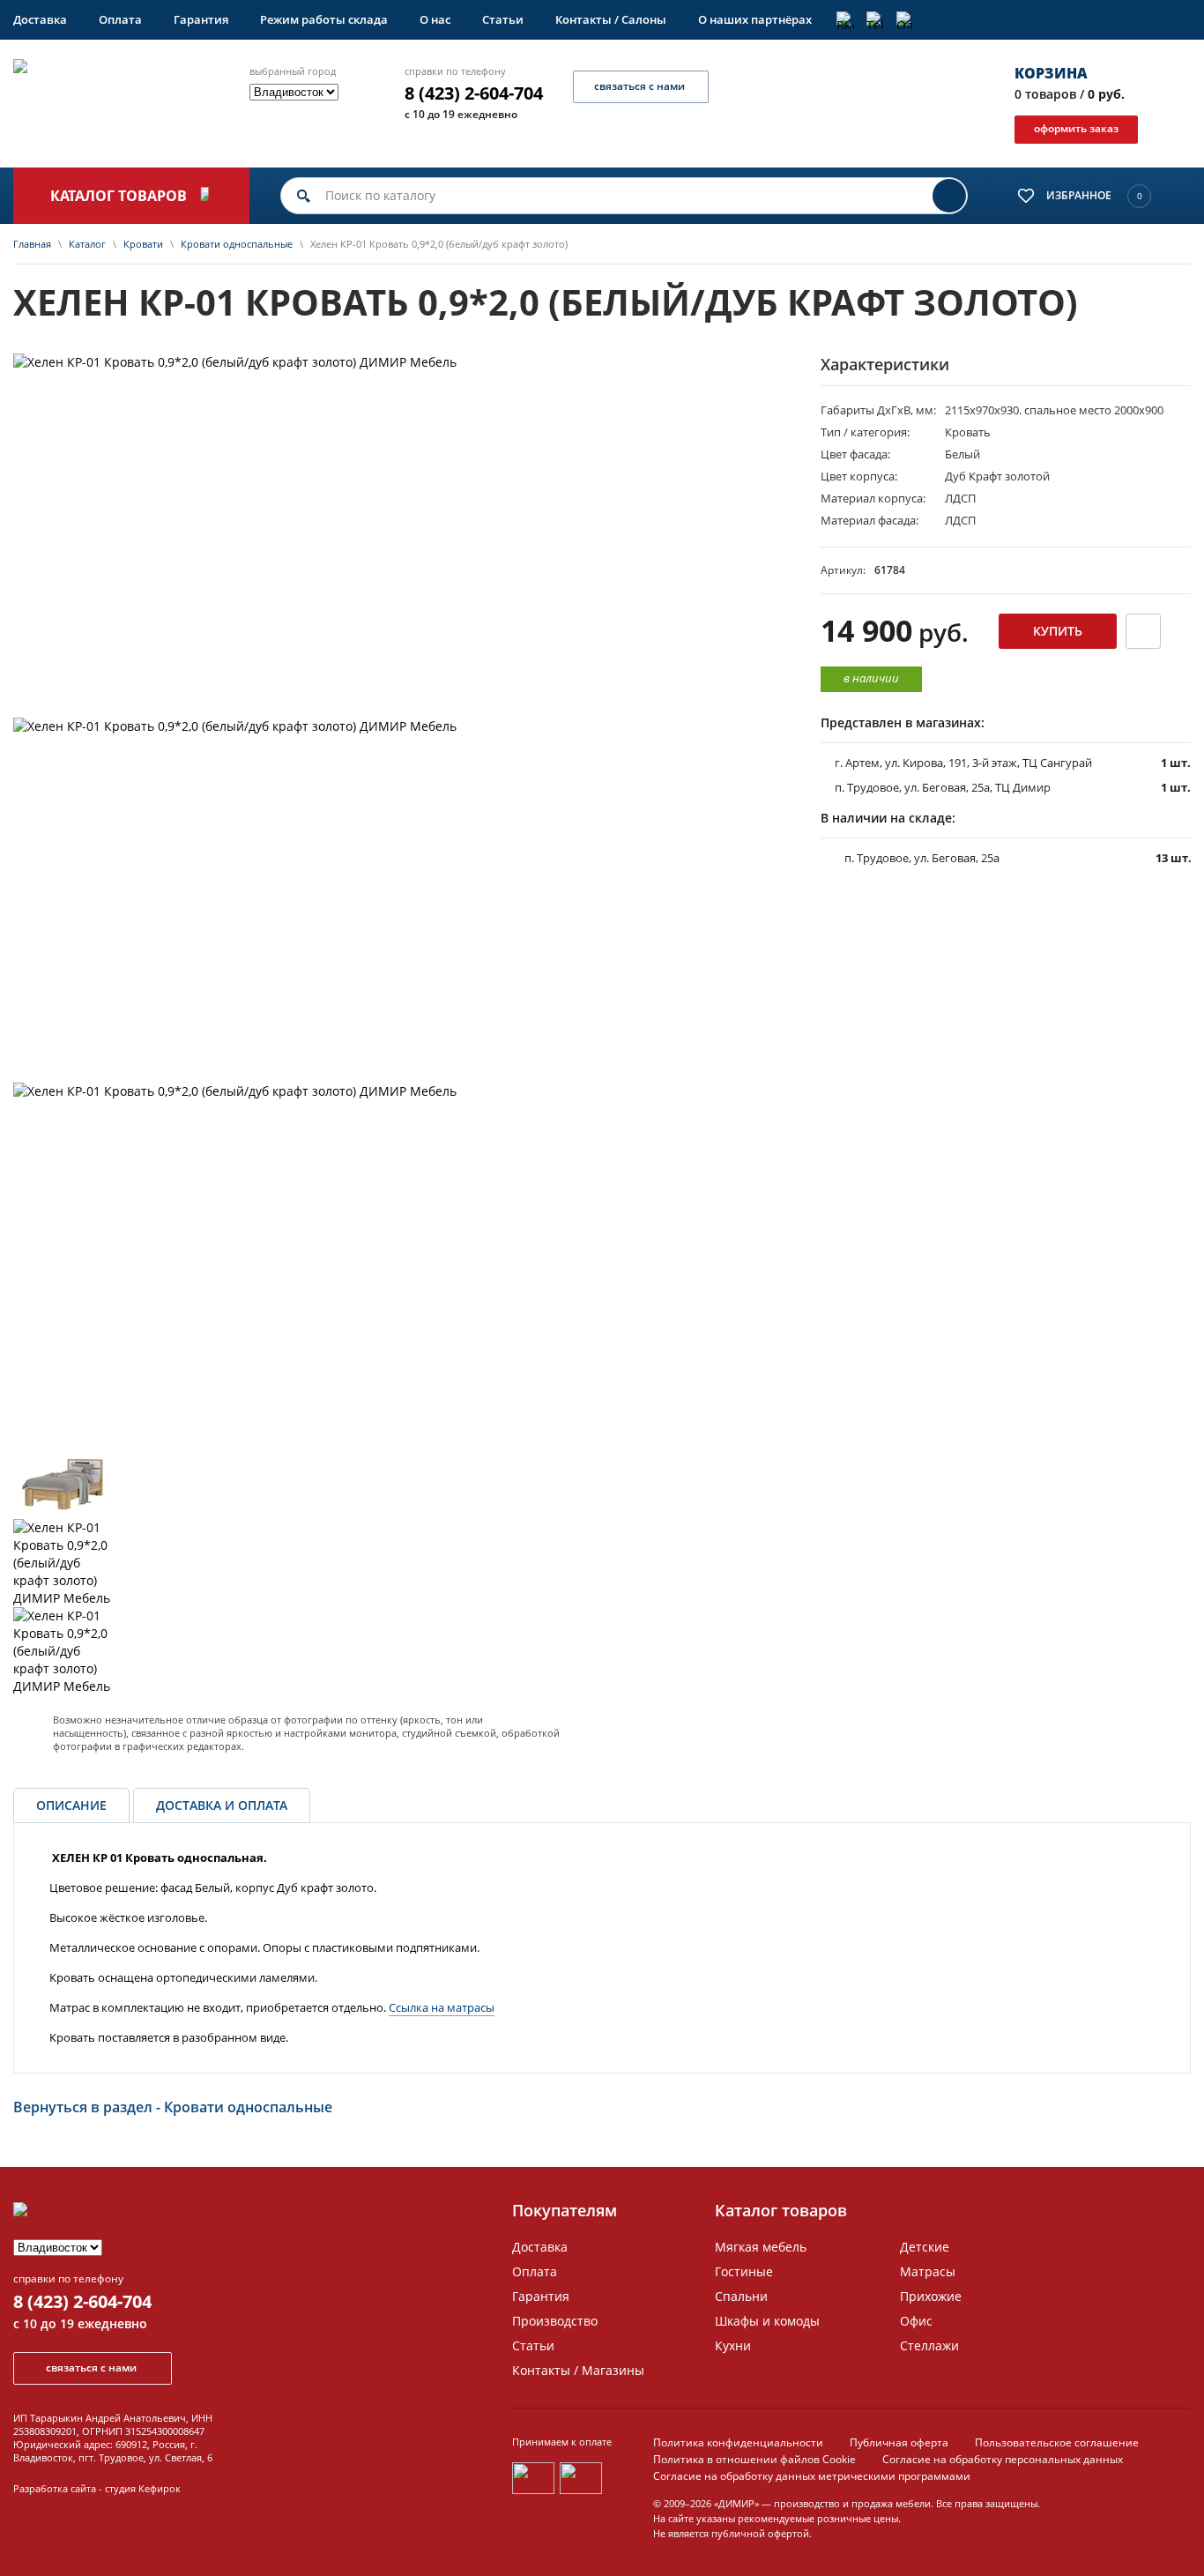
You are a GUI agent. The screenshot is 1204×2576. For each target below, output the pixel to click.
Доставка (40, 19)
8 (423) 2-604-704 (474, 93)
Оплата (120, 19)
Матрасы (928, 2271)
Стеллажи (929, 2345)
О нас (435, 19)
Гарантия (201, 19)
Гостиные (744, 2271)
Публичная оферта (899, 2442)
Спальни (741, 2296)
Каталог (87, 244)
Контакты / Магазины (578, 2370)
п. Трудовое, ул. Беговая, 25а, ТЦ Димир (943, 787)
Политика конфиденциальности (738, 2442)
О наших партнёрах (755, 19)
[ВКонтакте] (845, 20)
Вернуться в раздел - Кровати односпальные (173, 2107)
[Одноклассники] (905, 20)
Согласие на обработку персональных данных (1003, 2459)
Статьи (503, 19)
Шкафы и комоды (767, 2321)
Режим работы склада (324, 19)
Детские (925, 2247)
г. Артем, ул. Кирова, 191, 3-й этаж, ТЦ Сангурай (963, 763)
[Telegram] (875, 20)
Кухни (733, 2345)
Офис (916, 2321)
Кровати (143, 244)
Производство (555, 2321)
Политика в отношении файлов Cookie (754, 2459)
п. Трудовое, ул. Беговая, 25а (922, 858)
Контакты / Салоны (611, 19)
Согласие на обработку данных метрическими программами (812, 2476)
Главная (32, 244)
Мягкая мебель (761, 2247)
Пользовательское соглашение (1057, 2442)
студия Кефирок (143, 2488)
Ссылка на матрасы (442, 2007)
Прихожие (931, 2296)
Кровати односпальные (237, 244)
